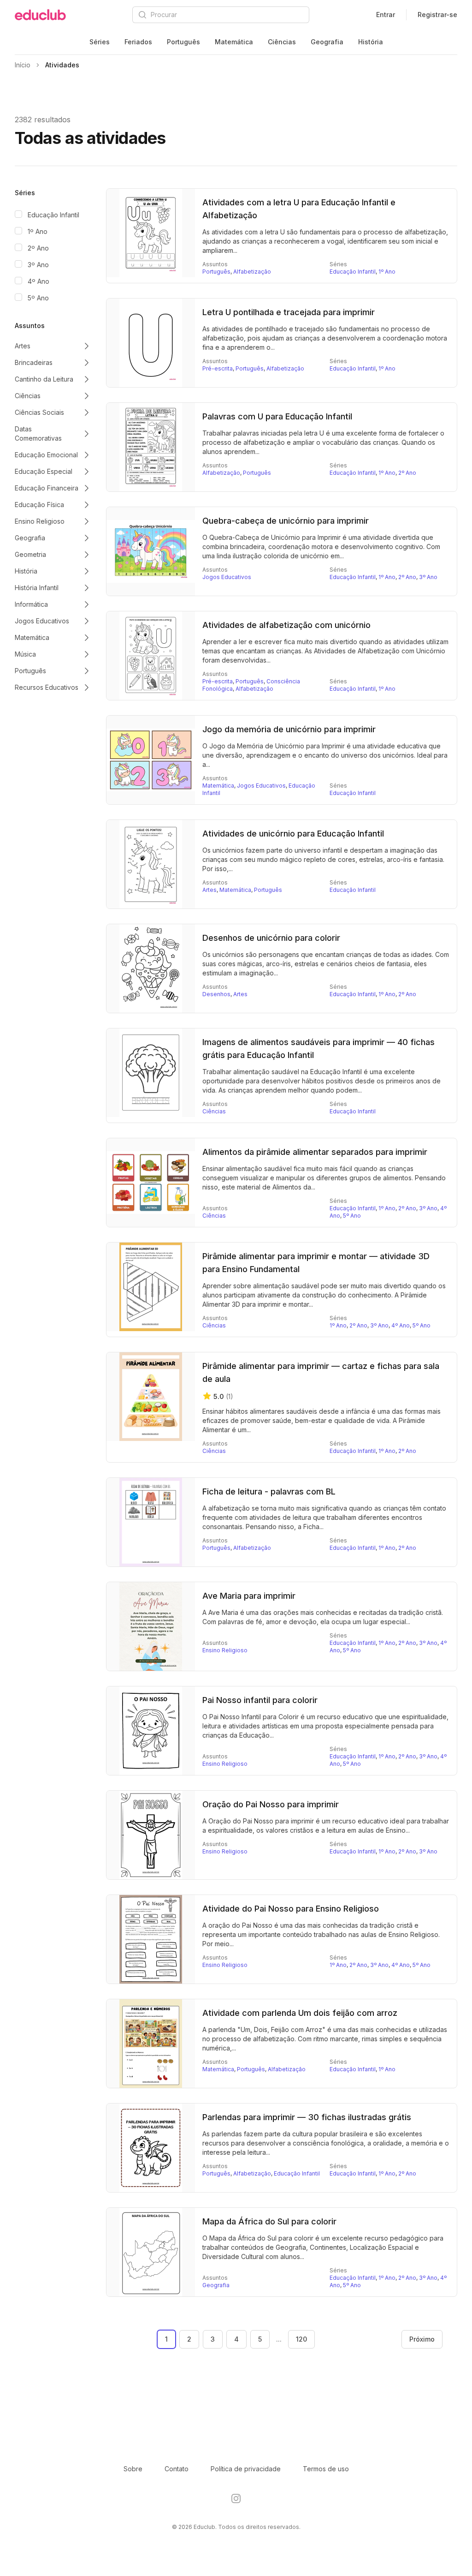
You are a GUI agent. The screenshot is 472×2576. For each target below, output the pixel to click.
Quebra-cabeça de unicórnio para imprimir (286, 521)
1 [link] (166, 2339)
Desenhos (216, 994)
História (371, 42)
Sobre (133, 2469)
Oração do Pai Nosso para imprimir (271, 1804)
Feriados (138, 42)
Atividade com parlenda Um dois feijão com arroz (300, 2013)
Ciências (282, 42)
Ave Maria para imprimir (249, 1596)
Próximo (422, 2339)
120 (301, 2339)
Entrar (386, 15)
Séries (100, 42)
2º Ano (38, 248)
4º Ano (38, 281)
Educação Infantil (53, 215)
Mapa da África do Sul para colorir (269, 2221)
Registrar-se (437, 15)
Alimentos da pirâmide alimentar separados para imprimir (315, 1152)
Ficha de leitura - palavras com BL (269, 1491)
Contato (177, 2469)
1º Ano (38, 231)
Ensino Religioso (225, 1650)
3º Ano (38, 265)
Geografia (327, 42)
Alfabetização (252, 272)
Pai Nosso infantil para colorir (260, 1700)
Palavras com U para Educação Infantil (277, 416)
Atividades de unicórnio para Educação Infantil (293, 834)
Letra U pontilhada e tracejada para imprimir (289, 312)
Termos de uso (326, 2469)
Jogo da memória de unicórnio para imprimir (289, 729)
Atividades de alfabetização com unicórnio (286, 625)
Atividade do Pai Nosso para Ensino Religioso (291, 1909)
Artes (209, 890)
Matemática (234, 42)
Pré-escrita (218, 368)
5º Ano (38, 298)
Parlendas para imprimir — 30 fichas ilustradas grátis (307, 2117)
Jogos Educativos (227, 577)
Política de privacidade (246, 2469)
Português (183, 42)
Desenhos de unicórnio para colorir (271, 938)
